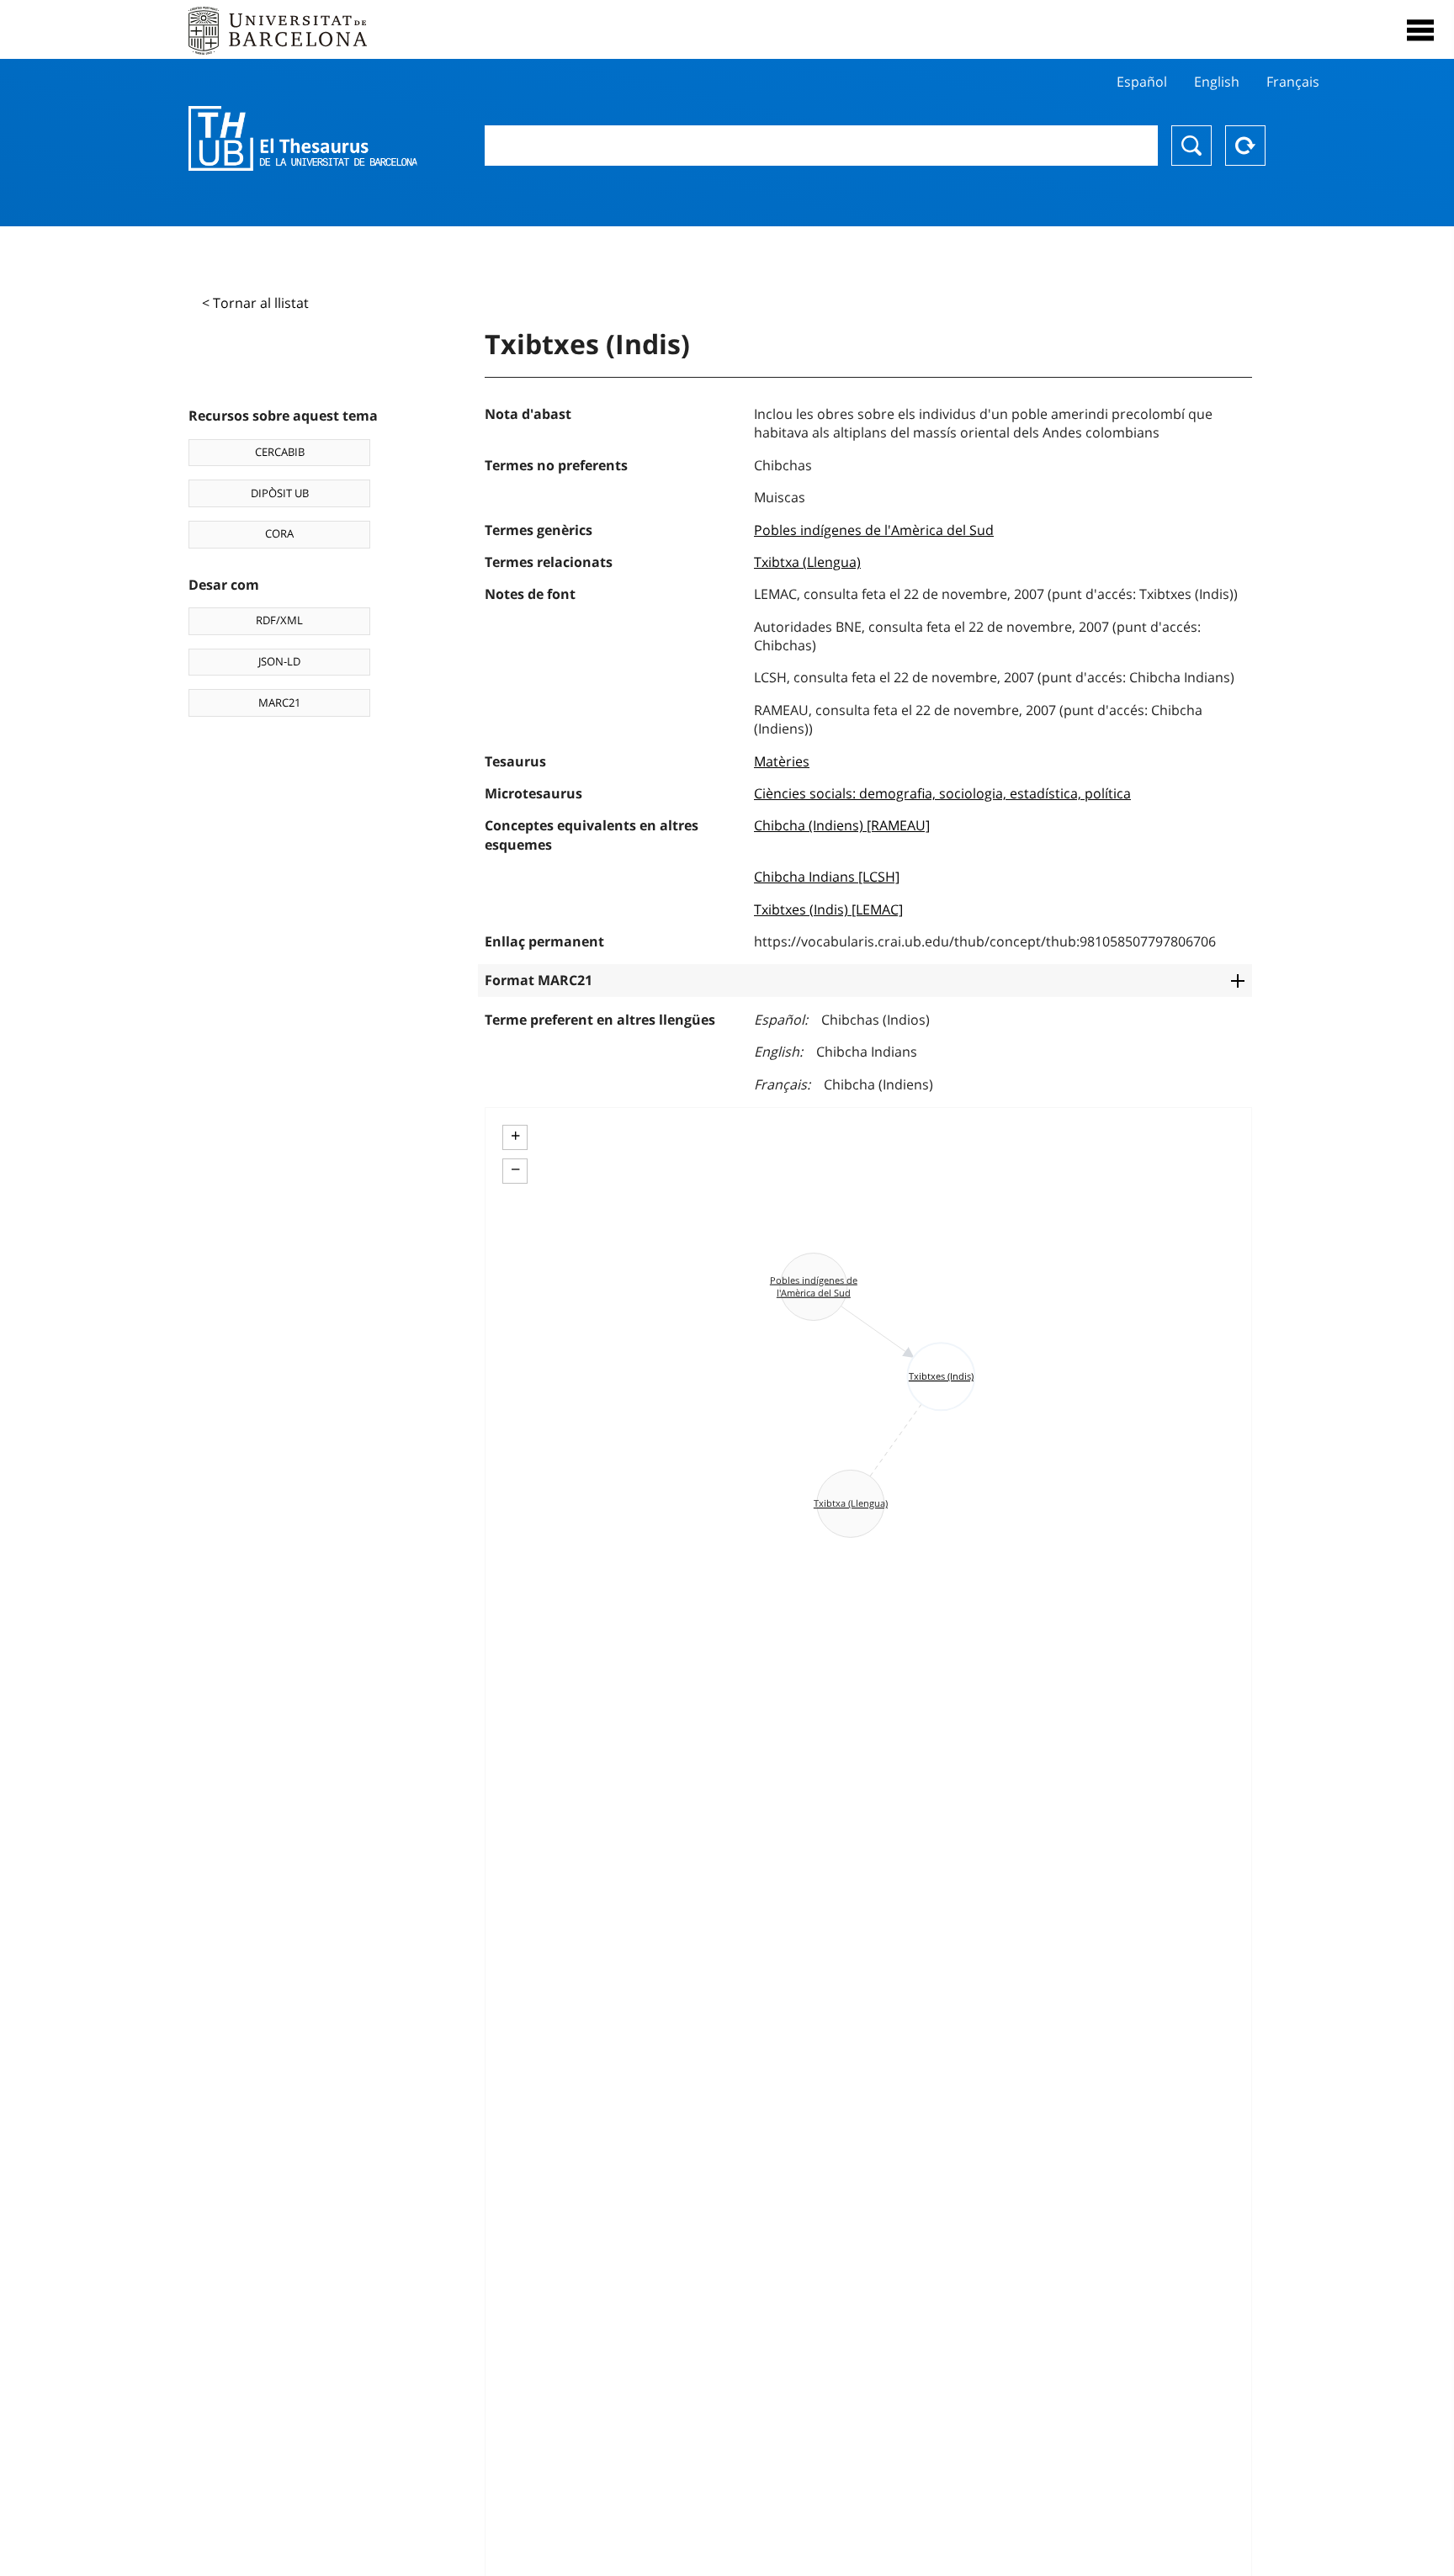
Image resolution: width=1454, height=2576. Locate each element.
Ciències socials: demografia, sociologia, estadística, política (942, 793)
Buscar (1191, 146)
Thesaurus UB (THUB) (303, 139)
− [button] (515, 1169)
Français (1293, 82)
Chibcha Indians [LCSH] (827, 877)
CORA (279, 533)
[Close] (1420, 30)
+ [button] (515, 1136)
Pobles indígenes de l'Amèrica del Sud (874, 530)
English (1217, 82)
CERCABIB (280, 452)
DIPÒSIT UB (280, 493)
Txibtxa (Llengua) (807, 562)
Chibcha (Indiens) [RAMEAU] (842, 825)
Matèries (782, 761)
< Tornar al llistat (255, 303)
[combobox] (821, 146)
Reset (1245, 146)
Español (1142, 82)
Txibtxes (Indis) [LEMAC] (828, 909)
